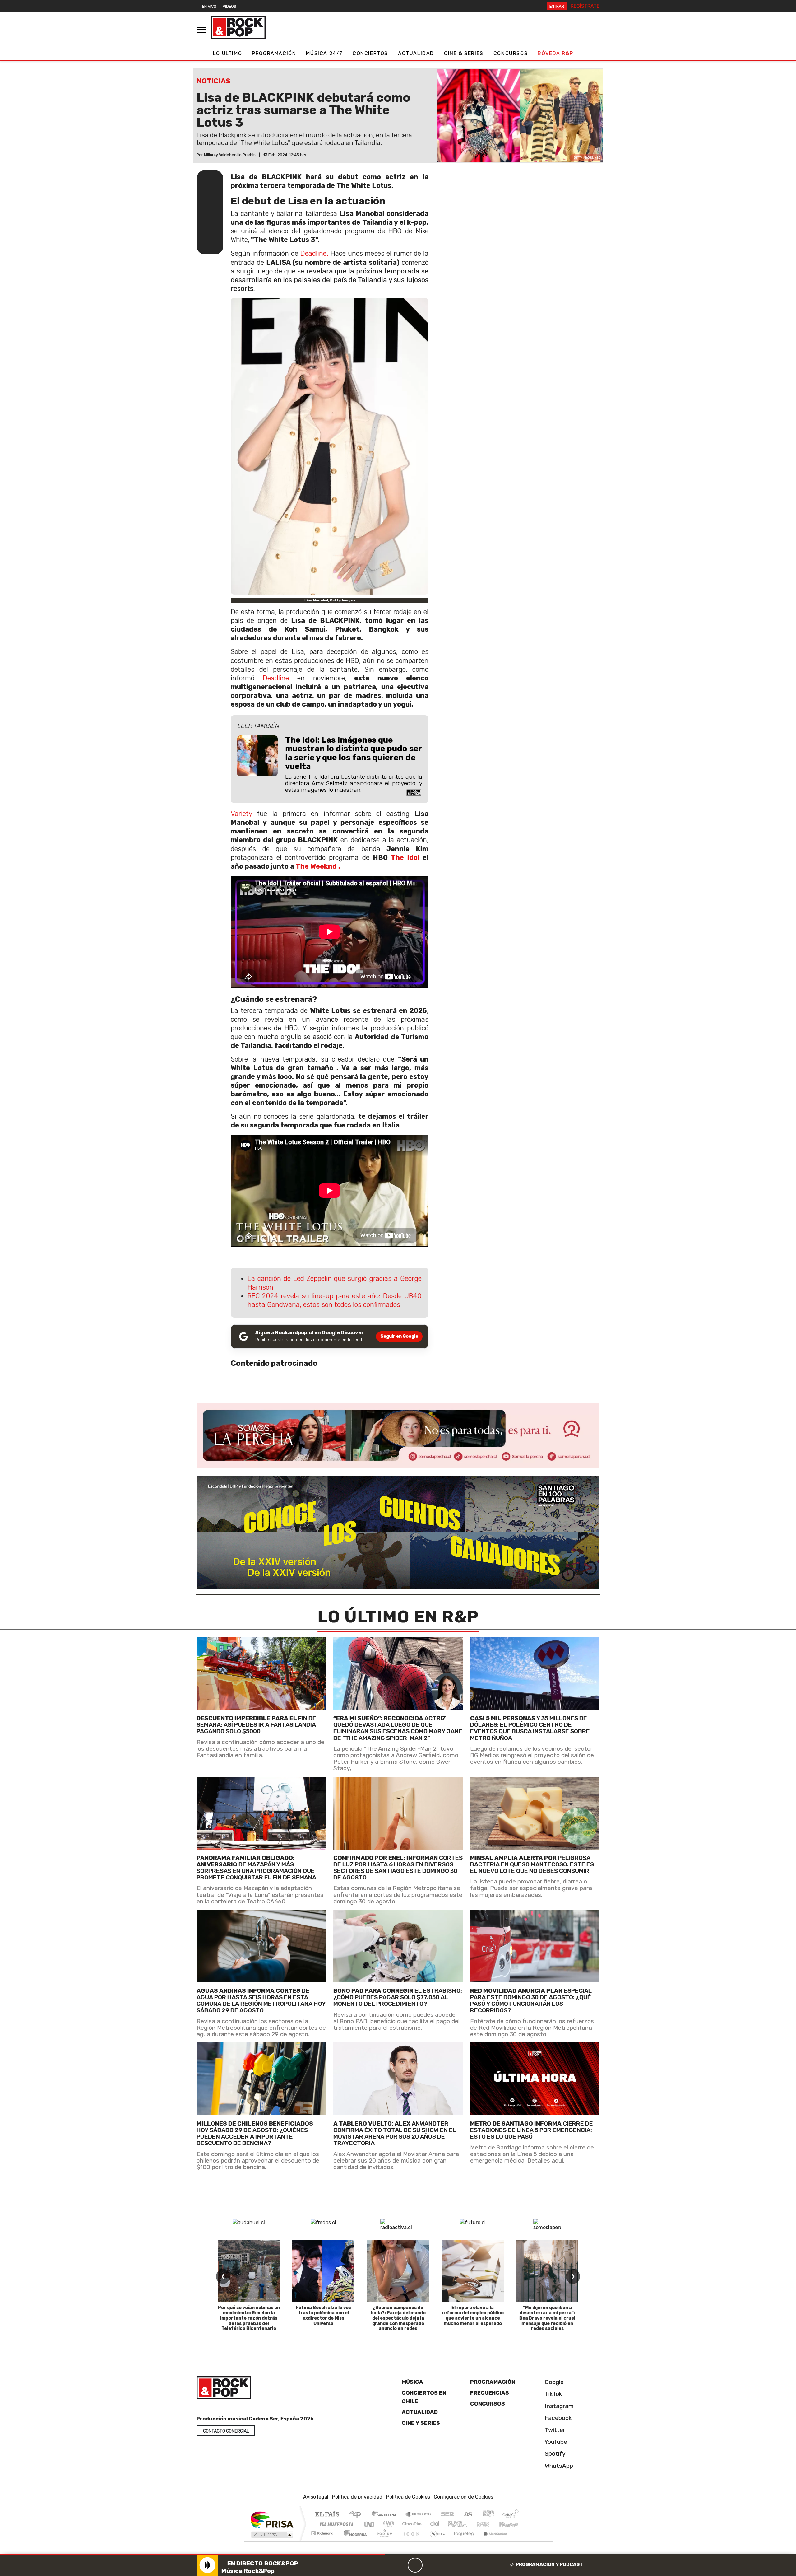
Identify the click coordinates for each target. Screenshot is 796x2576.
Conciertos (370, 53)
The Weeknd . (318, 866)
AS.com (467, 2515)
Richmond (323, 2541)
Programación (274, 53)
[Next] (445, 2565)
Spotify (554, 2454)
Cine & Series (464, 53)
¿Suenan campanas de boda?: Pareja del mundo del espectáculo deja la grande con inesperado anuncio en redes (398, 2318)
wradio (388, 2524)
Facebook (558, 2418)
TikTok (553, 2394)
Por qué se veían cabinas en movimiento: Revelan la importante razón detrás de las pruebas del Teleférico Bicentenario (249, 2318)
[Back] (385, 2565)
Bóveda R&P (555, 53)
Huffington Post (335, 2524)
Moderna (354, 2541)
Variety (241, 814)
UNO (370, 2524)
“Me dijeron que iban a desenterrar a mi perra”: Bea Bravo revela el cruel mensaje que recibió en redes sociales (547, 2318)
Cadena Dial (489, 2524)
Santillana (386, 2515)
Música (412, 2382)
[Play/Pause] (415, 2565)
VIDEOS (229, 6)
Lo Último (227, 53)
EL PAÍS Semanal (452, 2524)
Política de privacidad (357, 2497)
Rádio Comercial (520, 2541)
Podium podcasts (323, 2532)
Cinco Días (411, 2524)
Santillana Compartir (419, 2515)
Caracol (511, 2515)
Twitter (554, 2430)
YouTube (555, 2442)
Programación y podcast (549, 2564)
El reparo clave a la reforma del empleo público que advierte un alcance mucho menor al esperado (473, 2315)
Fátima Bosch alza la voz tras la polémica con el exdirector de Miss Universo (324, 2315)
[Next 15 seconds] (430, 2565)
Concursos (511, 53)
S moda (435, 2541)
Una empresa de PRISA (272, 2520)
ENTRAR (557, 6)
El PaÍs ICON (410, 2541)
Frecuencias (490, 2393)
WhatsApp (558, 2466)
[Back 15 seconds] (400, 2565)
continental (435, 2524)
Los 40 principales (357, 2515)
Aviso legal (316, 2497)
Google (553, 2382)
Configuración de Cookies (463, 2497)
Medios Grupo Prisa (272, 2535)
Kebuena (511, 2524)
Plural (383, 2541)
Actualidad (416, 53)
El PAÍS (327, 2515)
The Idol (405, 858)
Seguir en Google (399, 1336)
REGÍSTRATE (585, 6)
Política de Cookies (408, 2497)
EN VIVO (209, 6)
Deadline (272, 678)
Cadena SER (447, 2515)
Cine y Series (421, 2423)
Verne (470, 2524)
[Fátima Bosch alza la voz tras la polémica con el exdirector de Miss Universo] (323, 2271)
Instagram (558, 2406)
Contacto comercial (226, 2431)
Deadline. (314, 253)
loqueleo (462, 2541)
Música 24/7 (324, 53)
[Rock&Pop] (238, 27)
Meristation (492, 2541)
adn (488, 2515)
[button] (192, 2555)
